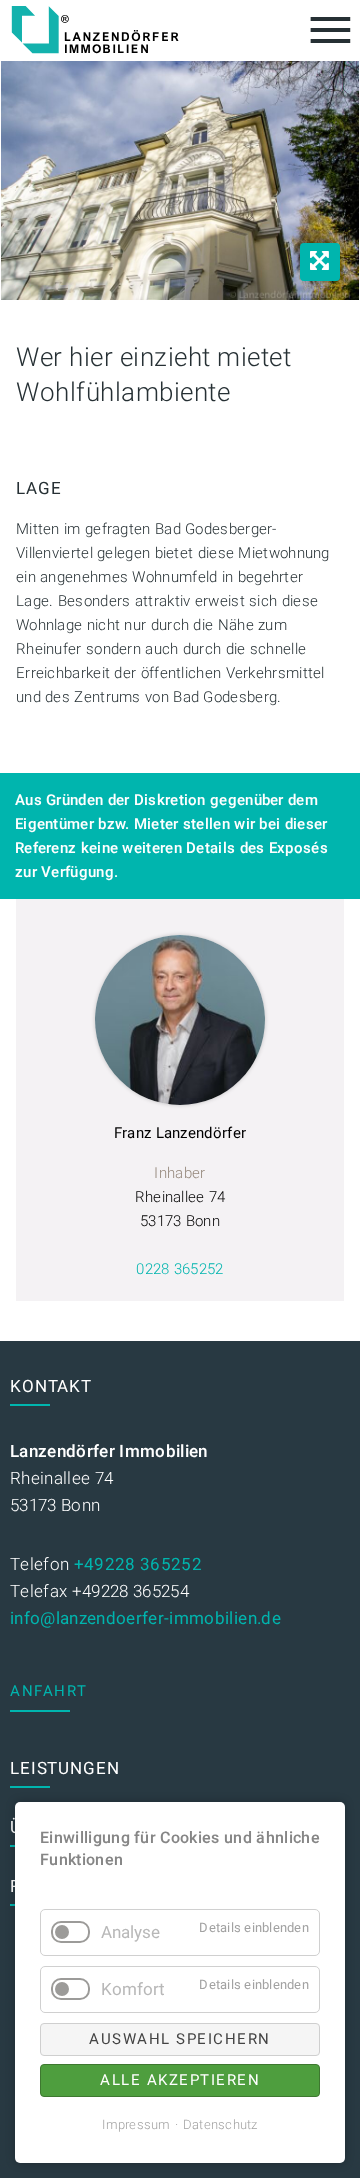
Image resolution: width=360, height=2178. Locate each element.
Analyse (130, 1932)
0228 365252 (179, 1269)
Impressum (136, 2124)
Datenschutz (220, 2124)
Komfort (133, 1989)
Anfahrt (49, 1691)
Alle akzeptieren (180, 2080)
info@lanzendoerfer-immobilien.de (145, 1618)
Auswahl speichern (180, 2039)
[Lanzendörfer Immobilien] (95, 30)
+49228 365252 (138, 1564)
